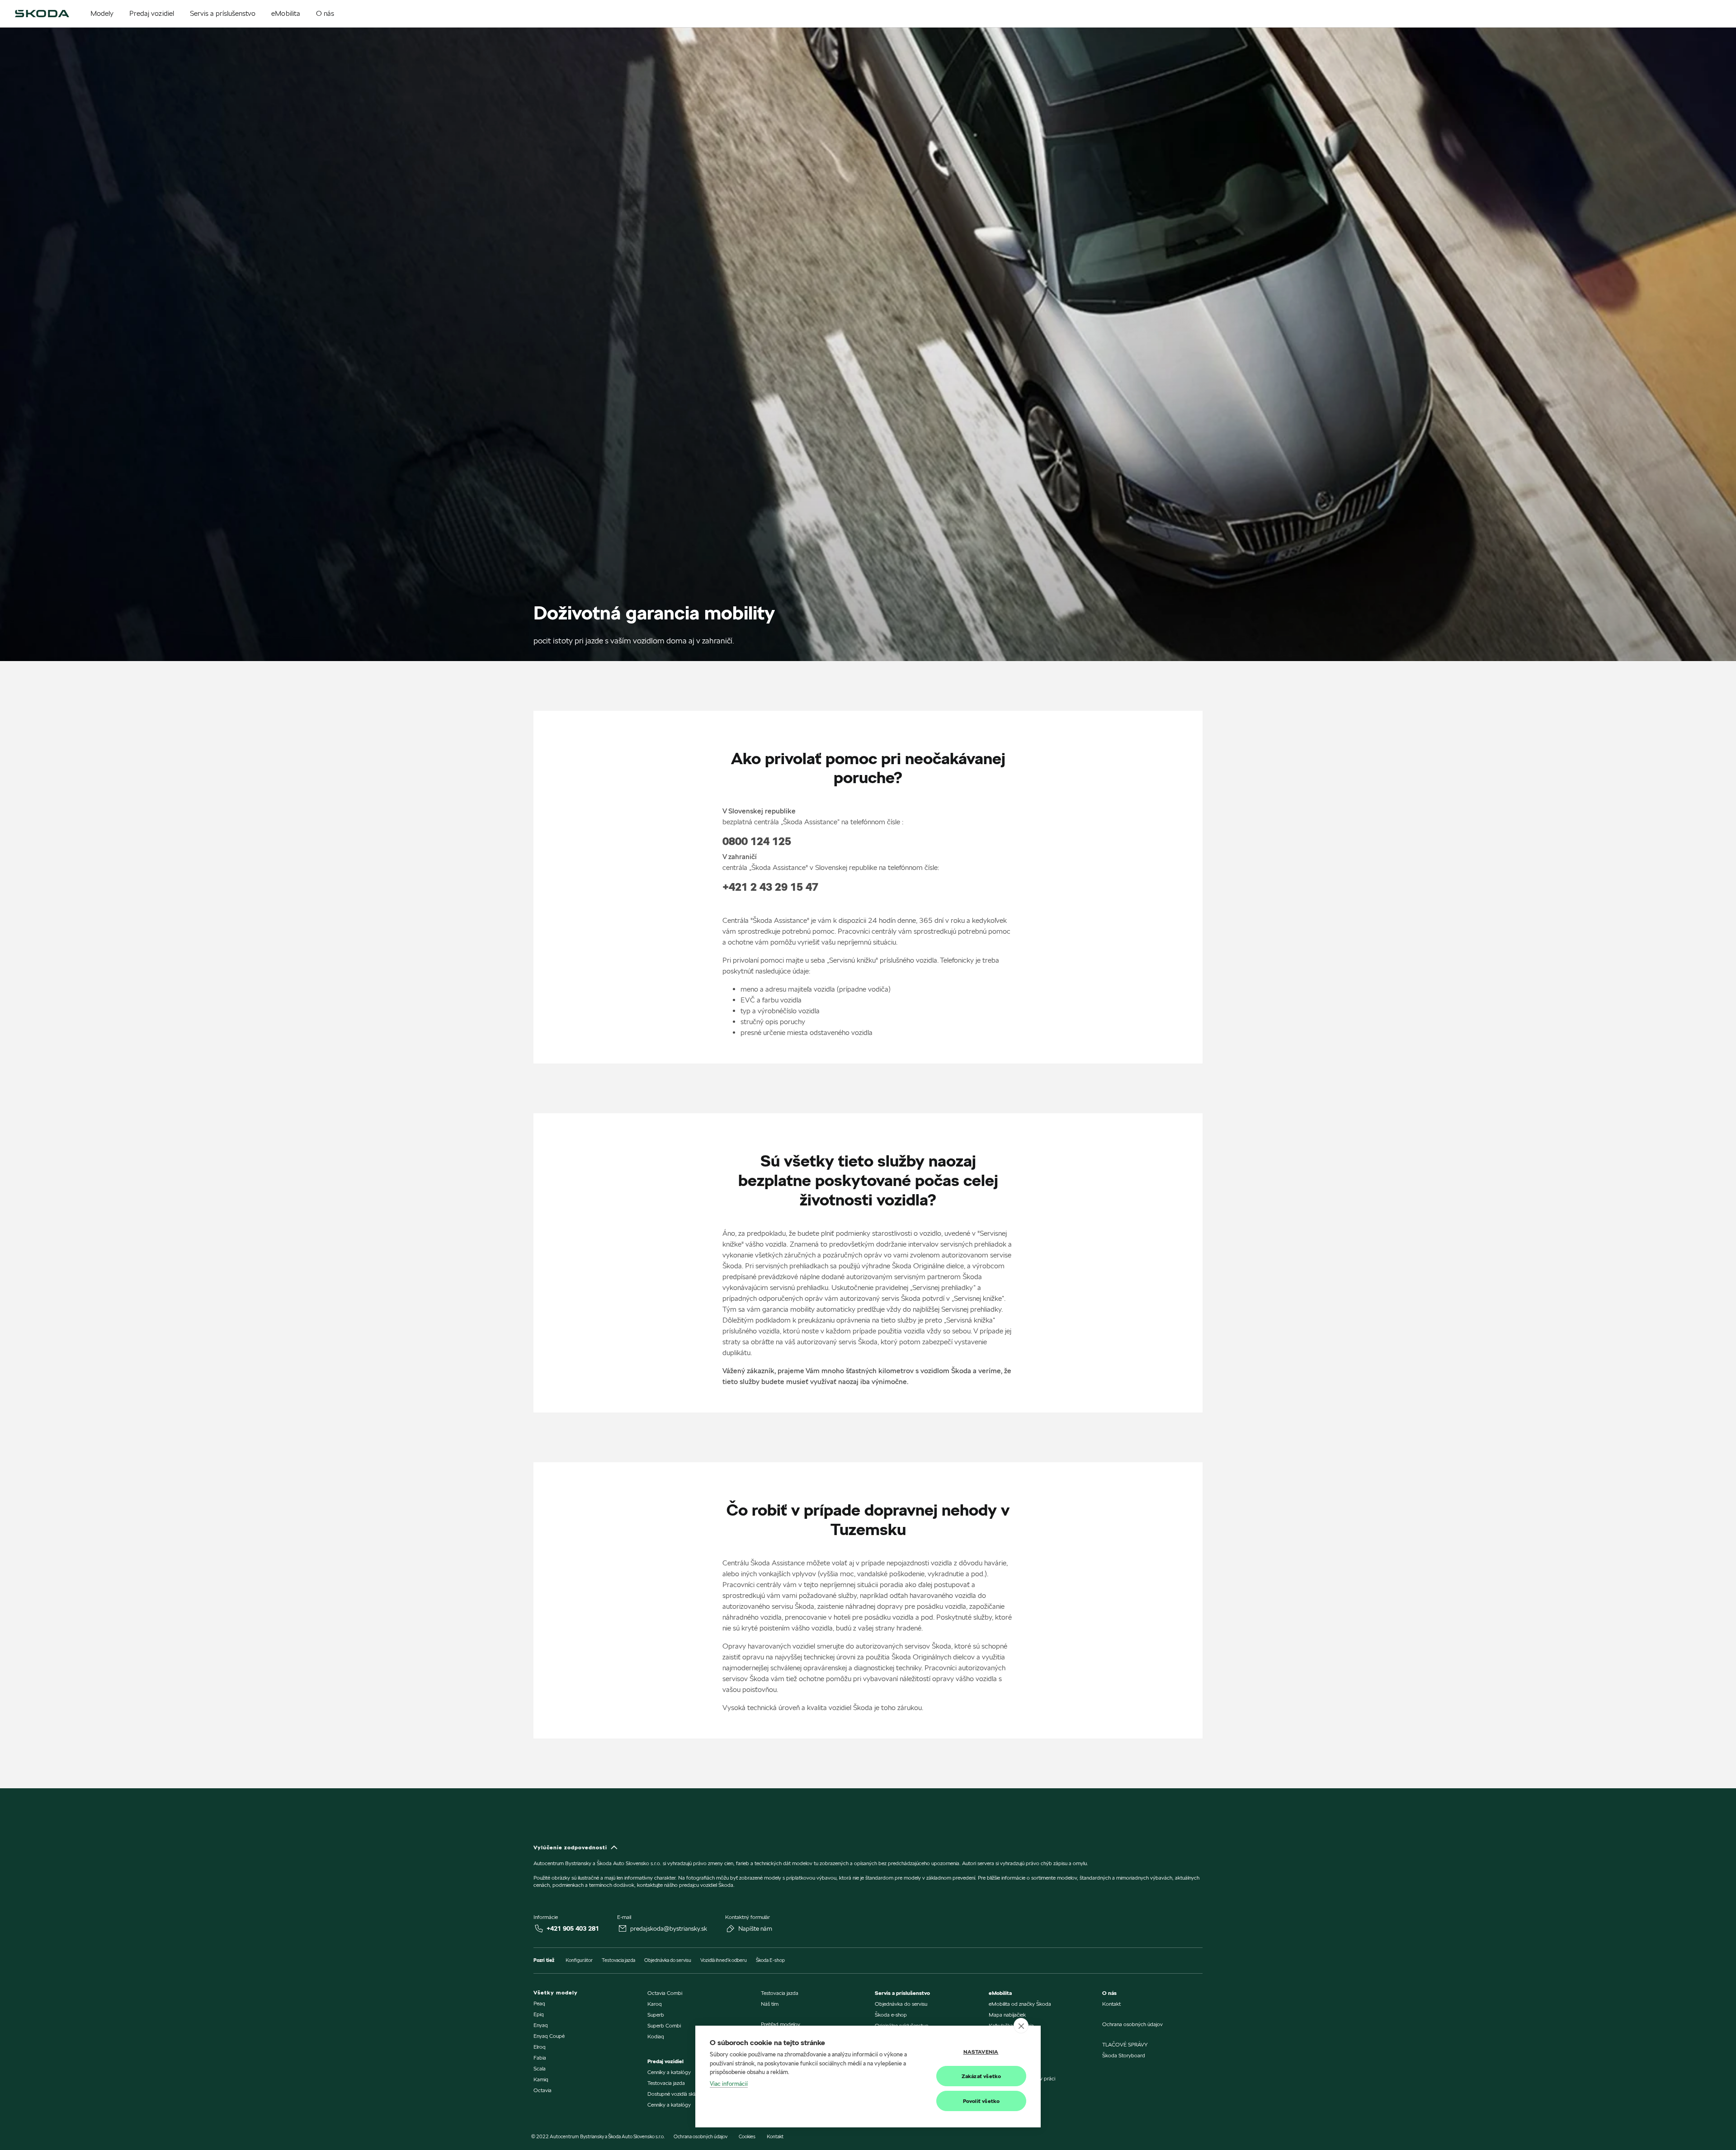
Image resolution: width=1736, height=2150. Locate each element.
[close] (1021, 2026)
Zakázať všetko (981, 2076)
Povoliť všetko (981, 2101)
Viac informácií (729, 2084)
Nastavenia (981, 2052)
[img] (42, 14)
